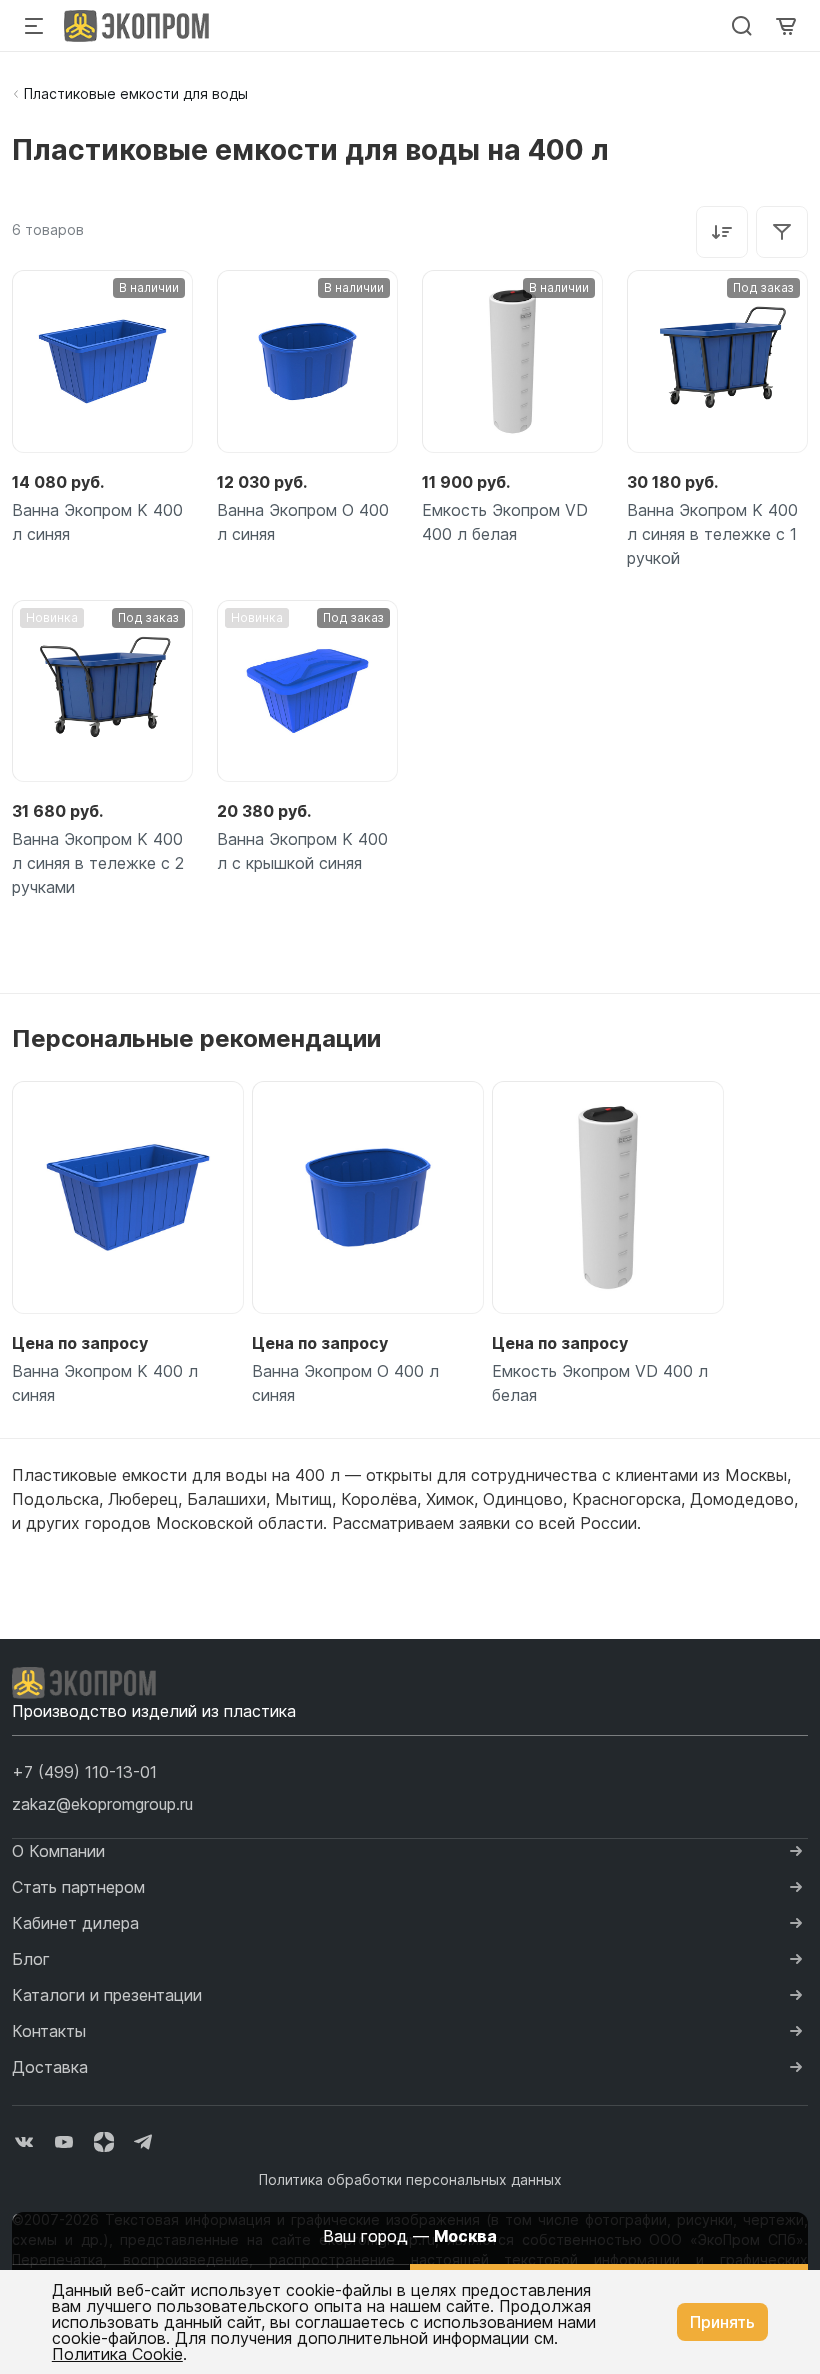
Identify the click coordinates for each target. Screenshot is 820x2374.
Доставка (50, 2067)
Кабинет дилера (75, 1923)
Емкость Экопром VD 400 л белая (505, 522)
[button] (84, 1772)
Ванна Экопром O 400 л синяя (303, 522)
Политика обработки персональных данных (410, 2179)
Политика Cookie (117, 2354)
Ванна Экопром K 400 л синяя (97, 522)
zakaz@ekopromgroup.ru (102, 1804)
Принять (722, 2322)
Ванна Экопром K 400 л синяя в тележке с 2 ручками (98, 863)
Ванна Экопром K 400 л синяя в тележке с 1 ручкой (712, 534)
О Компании (58, 1851)
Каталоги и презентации (107, 1995)
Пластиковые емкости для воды (136, 93)
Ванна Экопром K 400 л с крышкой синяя (302, 851)
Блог (31, 1959)
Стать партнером (78, 1887)
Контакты (49, 2031)
